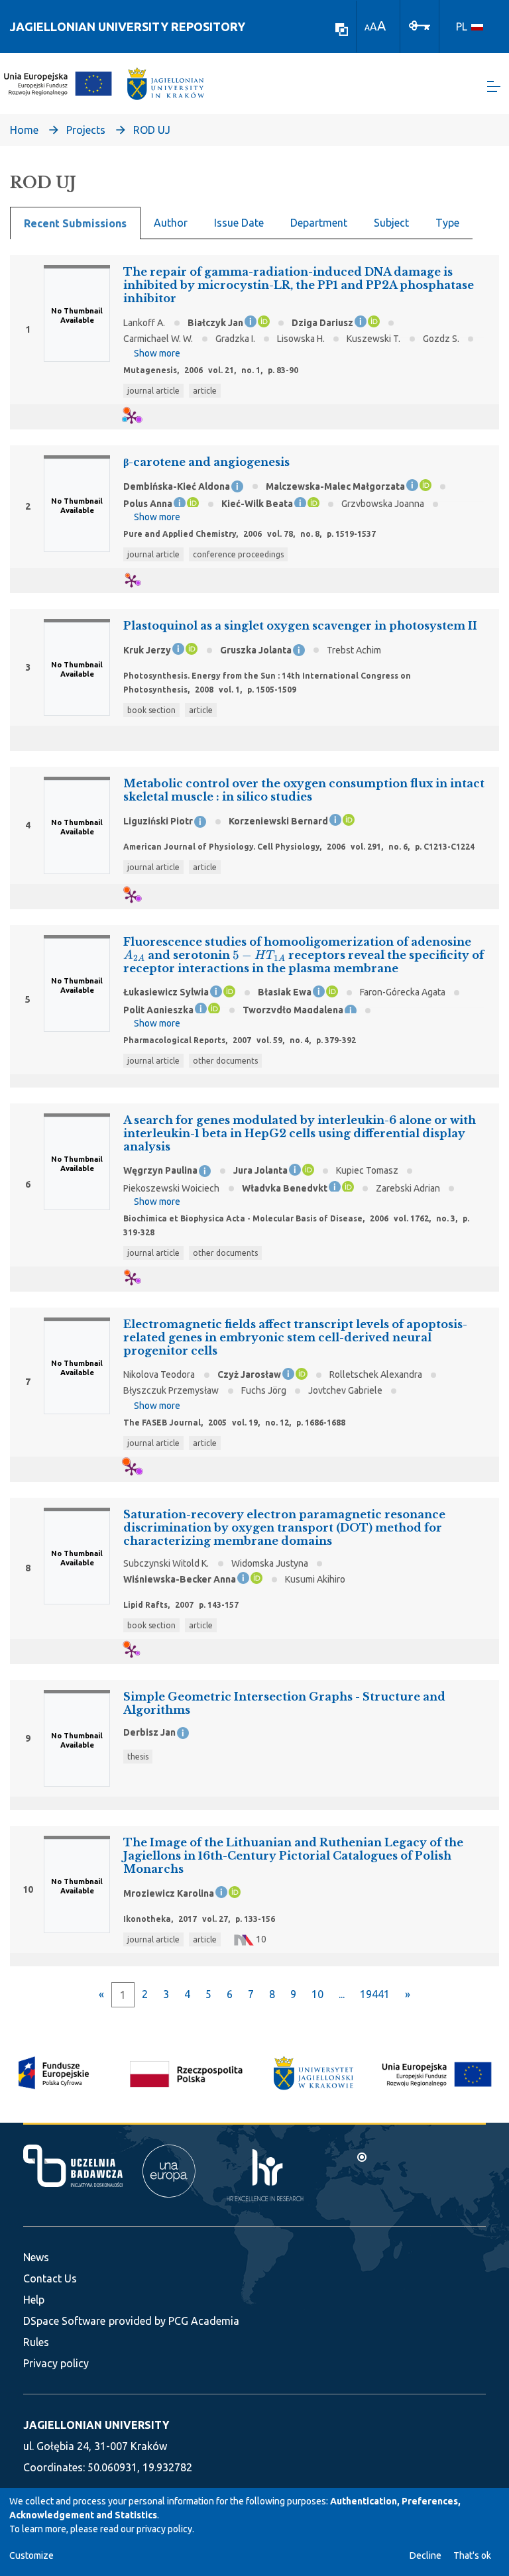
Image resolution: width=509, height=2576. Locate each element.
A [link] (367, 28)
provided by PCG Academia (174, 2321)
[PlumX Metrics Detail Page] (140, 417)
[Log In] (420, 25)
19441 (375, 1994)
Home (24, 130)
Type (447, 223)
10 (317, 1994)
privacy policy (164, 2529)
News (36, 2257)
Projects (86, 130)
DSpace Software (64, 2321)
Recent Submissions (75, 223)
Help (34, 2300)
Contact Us (50, 2278)
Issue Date (239, 223)
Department (319, 223)
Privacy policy (56, 2363)
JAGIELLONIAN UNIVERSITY (96, 2425)
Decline (425, 2555)
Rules (36, 2342)
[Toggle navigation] (494, 86)
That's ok (472, 2555)
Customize (31, 2555)
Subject (391, 223)
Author (171, 223)
